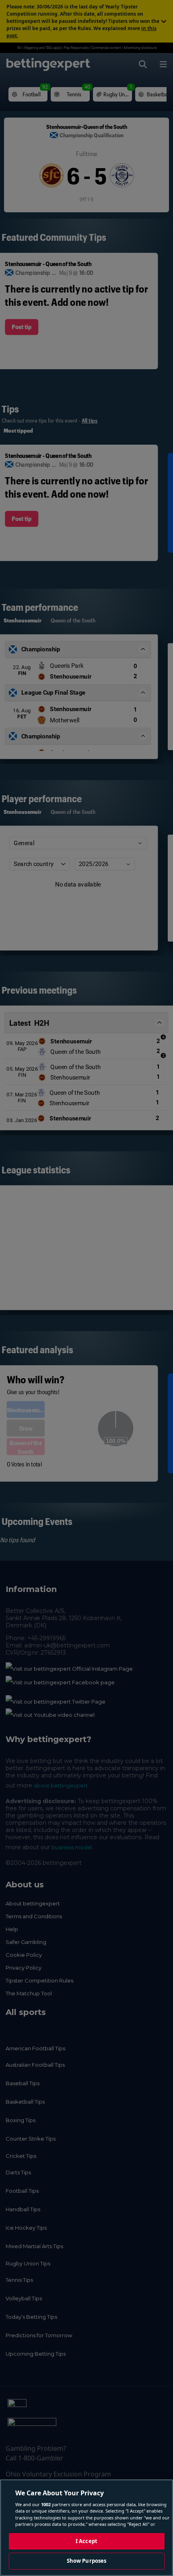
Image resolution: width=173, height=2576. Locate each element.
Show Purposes (87, 2561)
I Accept (86, 2541)
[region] (86, 2528)
